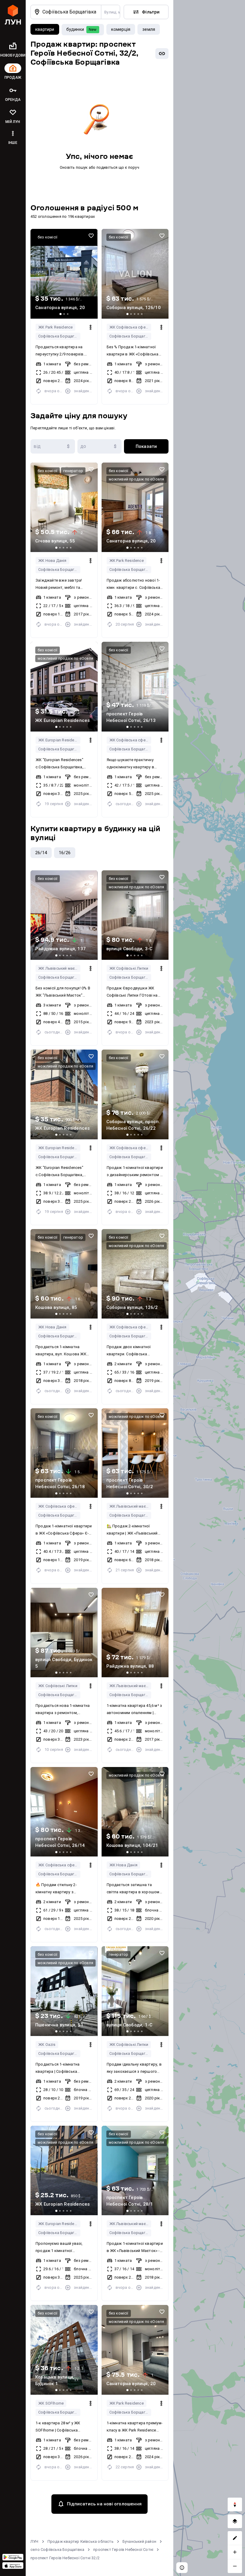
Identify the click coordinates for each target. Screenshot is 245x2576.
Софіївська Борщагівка (59, 336)
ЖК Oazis (47, 2044)
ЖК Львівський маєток (59, 968)
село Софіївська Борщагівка (57, 2550)
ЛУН (35, 2541)
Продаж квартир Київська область (81, 2541)
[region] (209, 1288)
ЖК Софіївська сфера (130, 327)
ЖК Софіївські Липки (129, 968)
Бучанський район (139, 2541)
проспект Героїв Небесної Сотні (123, 2550)
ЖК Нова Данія (52, 561)
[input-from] (53, 446)
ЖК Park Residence (55, 327)
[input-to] (100, 446)
